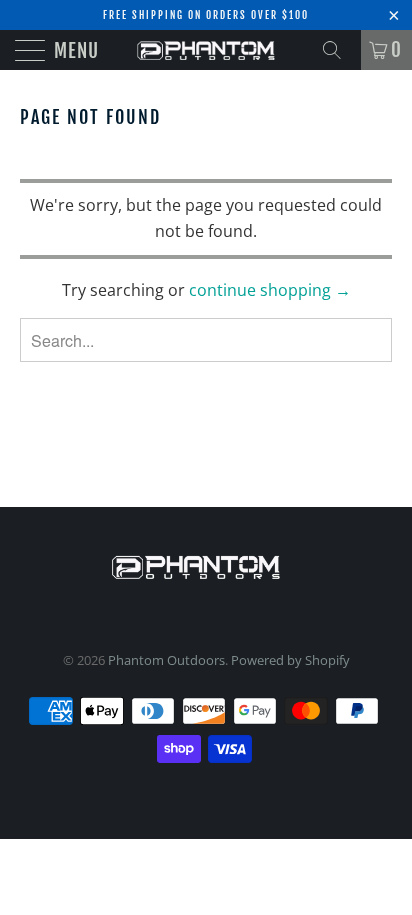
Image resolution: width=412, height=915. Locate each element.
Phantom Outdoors (166, 660)
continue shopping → (270, 290)
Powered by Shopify (290, 660)
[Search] (339, 50)
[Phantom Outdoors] (206, 50)
